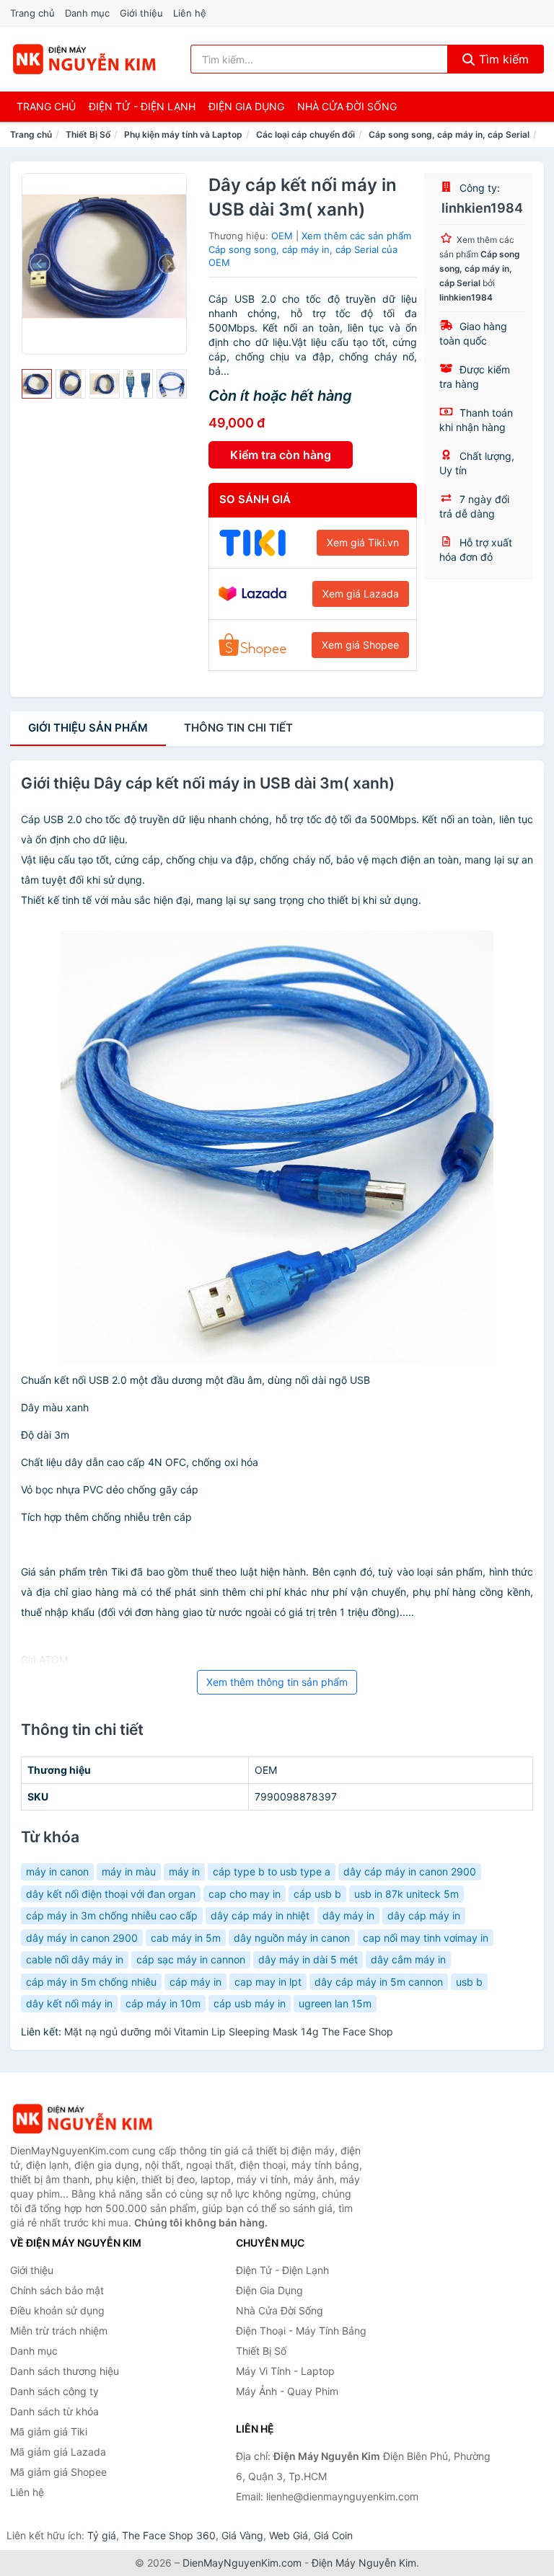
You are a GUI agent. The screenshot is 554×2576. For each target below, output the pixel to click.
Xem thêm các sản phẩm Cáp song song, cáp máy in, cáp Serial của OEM (310, 249)
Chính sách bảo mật (57, 2290)
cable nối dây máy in (75, 1959)
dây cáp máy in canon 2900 (410, 1871)
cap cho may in (245, 1894)
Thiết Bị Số (88, 134)
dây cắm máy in (408, 1959)
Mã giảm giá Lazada (58, 2452)
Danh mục (87, 13)
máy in (184, 1871)
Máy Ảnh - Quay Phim (287, 2391)
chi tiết (238, 728)
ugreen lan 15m (335, 2003)
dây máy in (348, 1915)
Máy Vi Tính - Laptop (285, 2371)
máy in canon (57, 1871)
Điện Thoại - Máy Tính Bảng (301, 2331)
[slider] (37, 384)
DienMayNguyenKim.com (242, 2563)
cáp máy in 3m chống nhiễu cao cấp (112, 1915)
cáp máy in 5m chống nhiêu (91, 1982)
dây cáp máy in (424, 1915)
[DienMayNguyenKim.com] (84, 59)
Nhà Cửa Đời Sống (347, 106)
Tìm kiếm (502, 59)
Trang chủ (32, 13)
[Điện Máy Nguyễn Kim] (82, 2119)
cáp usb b (317, 1894)
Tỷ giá (102, 2535)
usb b (469, 1982)
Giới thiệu (141, 13)
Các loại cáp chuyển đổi (305, 134)
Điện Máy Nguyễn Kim (364, 2563)
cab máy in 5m (186, 1938)
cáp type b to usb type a (272, 1871)
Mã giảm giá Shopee (58, 2472)
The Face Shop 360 (169, 2535)
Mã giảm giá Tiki (49, 2431)
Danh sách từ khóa (54, 2411)
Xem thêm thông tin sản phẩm (277, 1682)
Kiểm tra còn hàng (281, 455)
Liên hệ (190, 13)
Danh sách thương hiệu (65, 2371)
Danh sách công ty (54, 2391)
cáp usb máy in (250, 2003)
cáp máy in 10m (163, 2003)
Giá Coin (333, 2535)
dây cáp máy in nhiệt (260, 1915)
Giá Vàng (242, 2535)
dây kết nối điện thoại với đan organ (111, 1894)
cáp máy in (195, 1982)
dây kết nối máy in (69, 2003)
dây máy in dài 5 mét (308, 1959)
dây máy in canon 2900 (82, 1938)
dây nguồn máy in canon (292, 1938)
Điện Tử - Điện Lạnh (142, 106)
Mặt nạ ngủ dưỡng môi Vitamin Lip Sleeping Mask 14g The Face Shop (229, 2031)
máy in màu (129, 1871)
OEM (282, 236)
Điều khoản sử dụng (57, 2310)
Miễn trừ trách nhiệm (59, 2331)
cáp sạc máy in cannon (191, 1959)
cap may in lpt (268, 1982)
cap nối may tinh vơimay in (426, 1938)
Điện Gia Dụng (246, 106)
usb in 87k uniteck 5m (406, 1894)
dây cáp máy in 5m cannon (379, 1982)
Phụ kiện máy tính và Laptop (183, 134)
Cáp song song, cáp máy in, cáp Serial (449, 134)
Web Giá (289, 2535)
